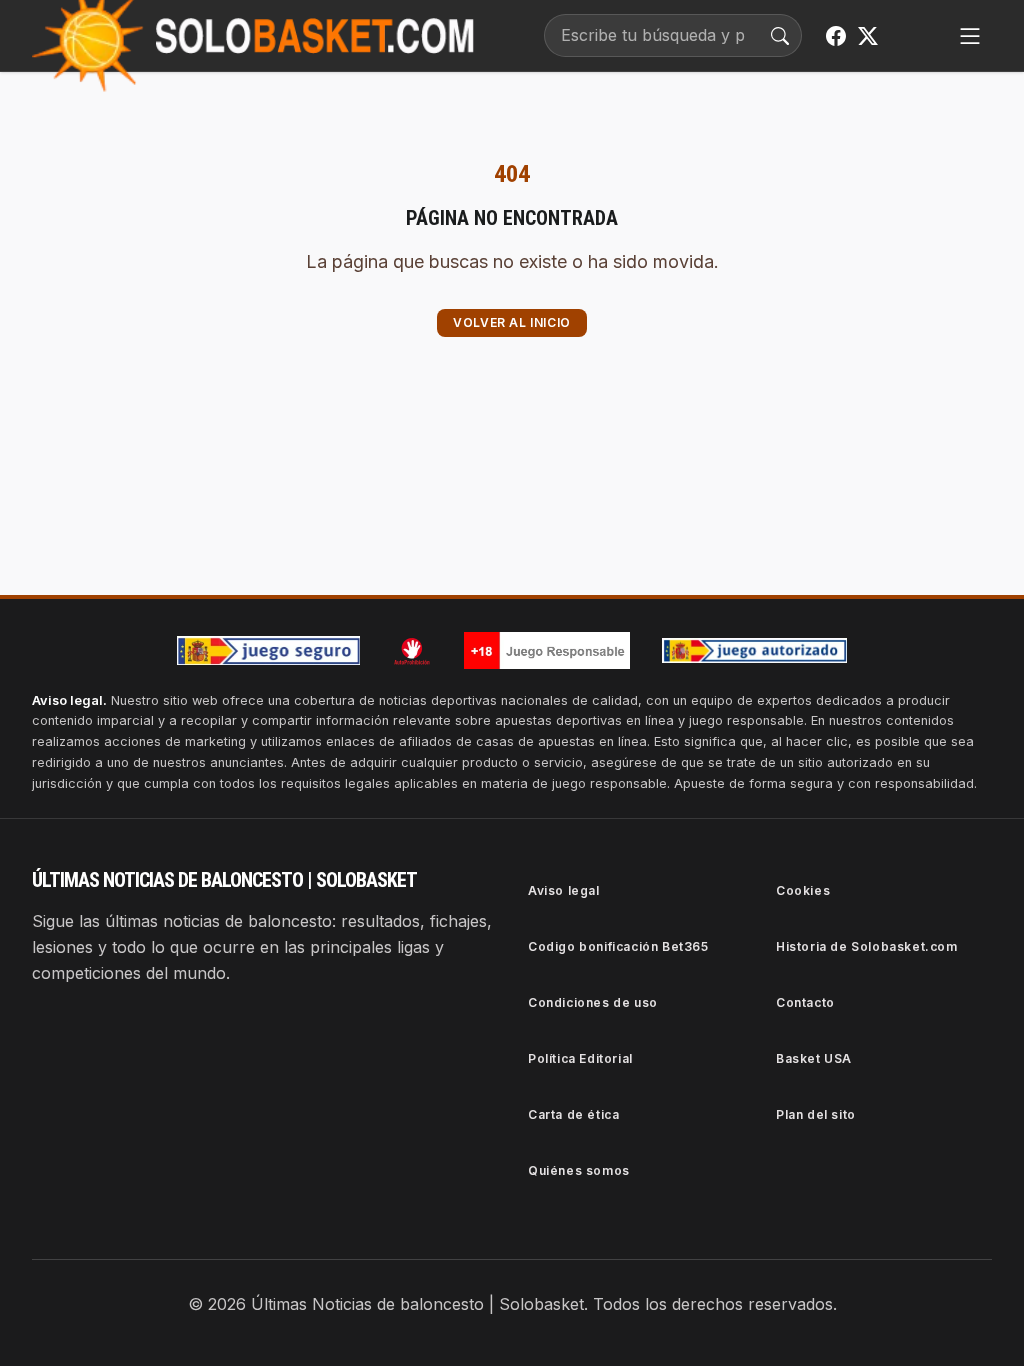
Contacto (805, 1002)
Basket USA (814, 1058)
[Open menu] (970, 36)
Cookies (803, 890)
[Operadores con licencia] (755, 651)
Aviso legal (564, 890)
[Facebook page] (836, 36)
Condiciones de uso (593, 1002)
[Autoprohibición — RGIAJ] (412, 651)
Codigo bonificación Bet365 (618, 946)
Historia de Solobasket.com (867, 946)
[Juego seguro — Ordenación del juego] (269, 650)
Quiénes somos (579, 1170)
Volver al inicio (512, 322)
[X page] (868, 36)
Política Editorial (580, 1058)
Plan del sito (816, 1114)
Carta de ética (573, 1114)
